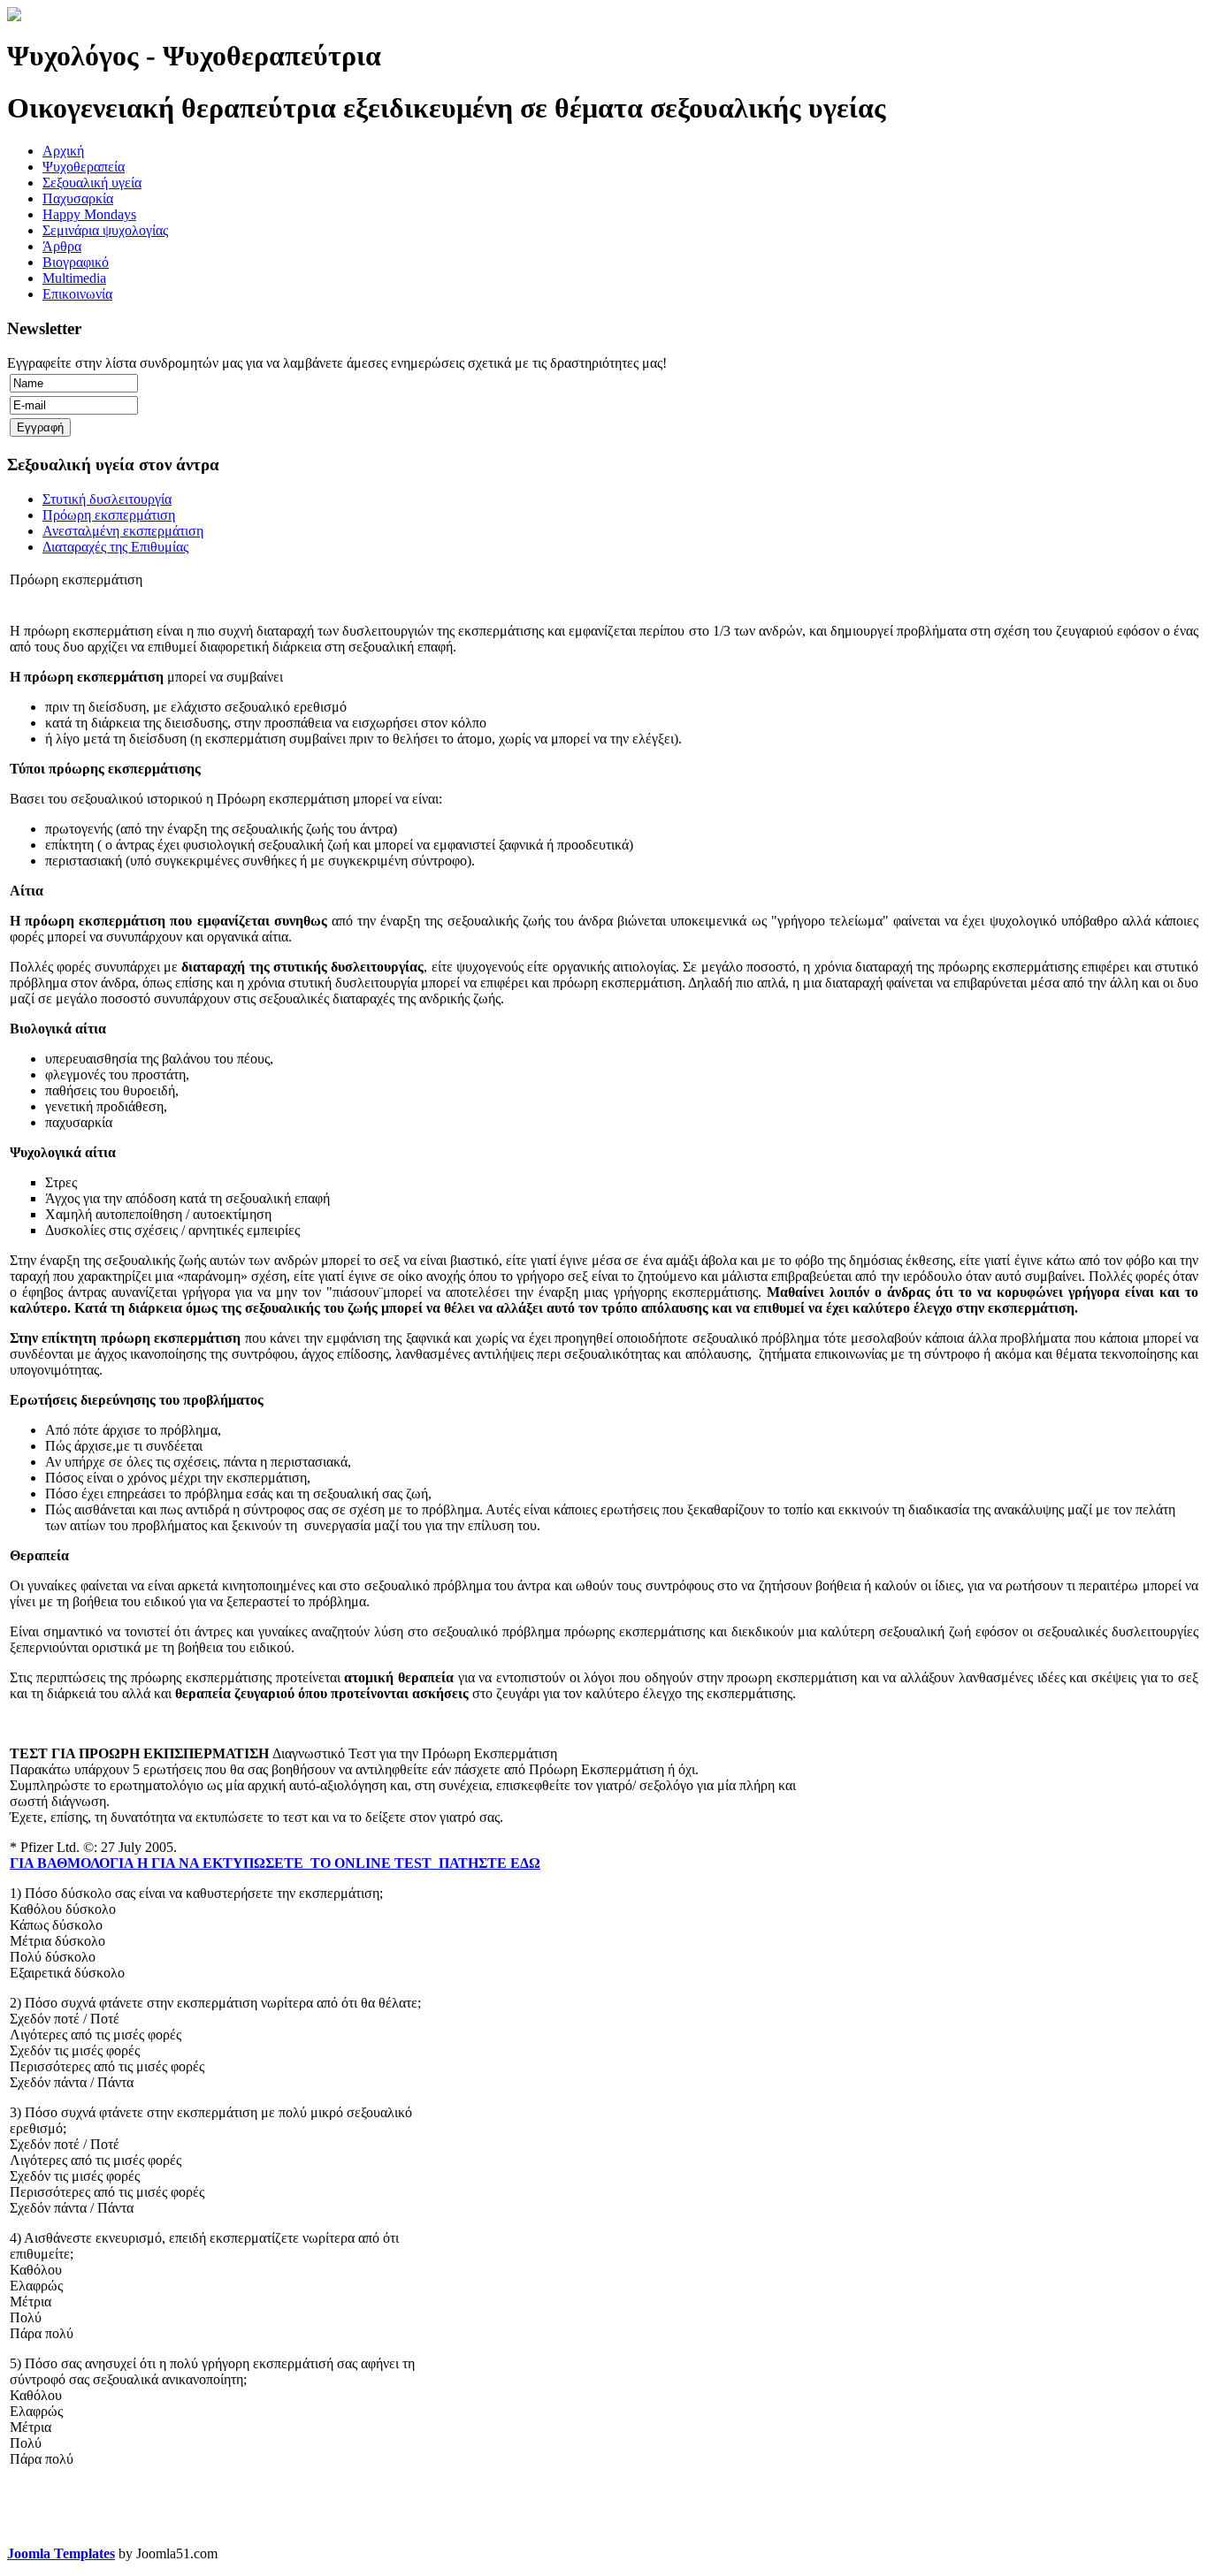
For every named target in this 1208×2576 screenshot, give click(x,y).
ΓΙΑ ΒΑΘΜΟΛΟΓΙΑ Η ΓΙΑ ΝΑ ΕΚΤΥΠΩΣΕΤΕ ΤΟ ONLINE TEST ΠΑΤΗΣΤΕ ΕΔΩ (275, 1863)
